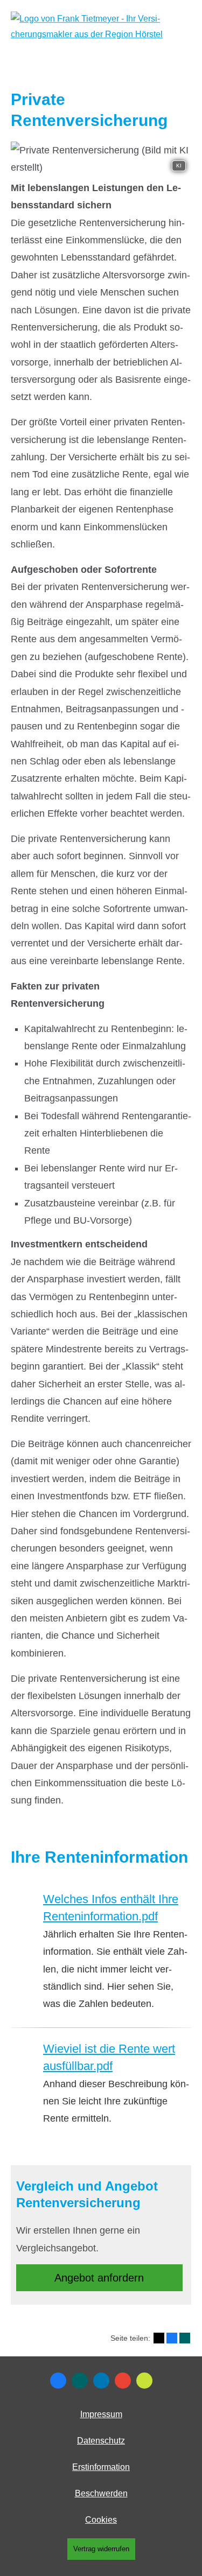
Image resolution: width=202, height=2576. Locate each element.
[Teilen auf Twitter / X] (159, 2338)
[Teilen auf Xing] (185, 2338)
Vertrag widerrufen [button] (101, 2549)
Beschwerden (101, 2493)
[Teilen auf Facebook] (172, 2338)
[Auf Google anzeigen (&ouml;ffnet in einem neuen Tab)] (123, 2381)
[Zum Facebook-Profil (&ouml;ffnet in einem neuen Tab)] (58, 2381)
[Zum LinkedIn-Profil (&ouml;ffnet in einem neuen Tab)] (101, 2381)
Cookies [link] (101, 2520)
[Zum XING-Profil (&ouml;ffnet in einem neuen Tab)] (80, 2381)
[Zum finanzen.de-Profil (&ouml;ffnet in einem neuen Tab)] (144, 2381)
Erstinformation (101, 2467)
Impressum (101, 2414)
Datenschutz (101, 2441)
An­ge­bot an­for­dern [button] (99, 2278)
